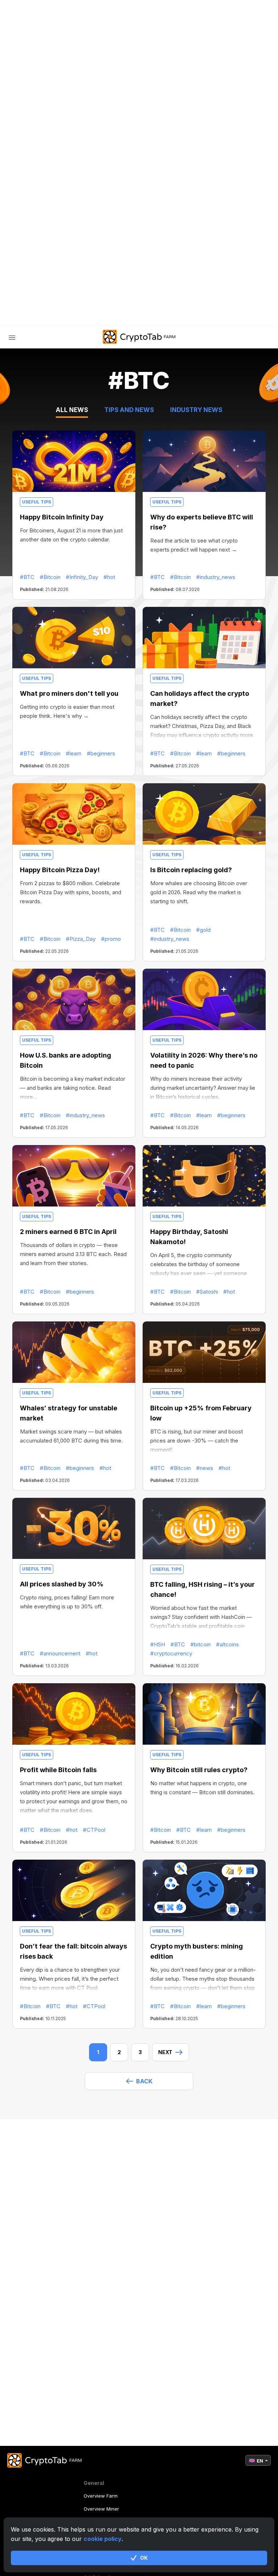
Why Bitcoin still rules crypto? (199, 1770)
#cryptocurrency (171, 1653)
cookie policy (103, 2539)
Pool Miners (51, 222)
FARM (31, 192)
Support (45, 268)
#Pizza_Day (81, 939)
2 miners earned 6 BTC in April (68, 1232)
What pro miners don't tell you (69, 693)
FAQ (37, 238)
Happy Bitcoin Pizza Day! (60, 870)
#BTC (27, 577)
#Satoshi (207, 1292)
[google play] (122, 316)
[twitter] (86, 316)
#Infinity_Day (82, 577)
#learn (74, 753)
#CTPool (94, 1830)
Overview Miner (101, 2509)
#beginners (101, 753)
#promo (111, 939)
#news (205, 1468)
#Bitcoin (50, 577)
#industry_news (216, 577)
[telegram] (68, 316)
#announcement (60, 1653)
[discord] (104, 316)
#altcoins (228, 1644)
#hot (109, 577)
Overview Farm (101, 2496)
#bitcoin (201, 1644)
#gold (203, 930)
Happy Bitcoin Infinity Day (62, 517)
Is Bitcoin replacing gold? (191, 870)
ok (144, 2558)
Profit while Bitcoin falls (58, 1770)
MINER (41, 207)
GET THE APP (165, 316)
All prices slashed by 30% (62, 1584)
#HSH (158, 1644)
